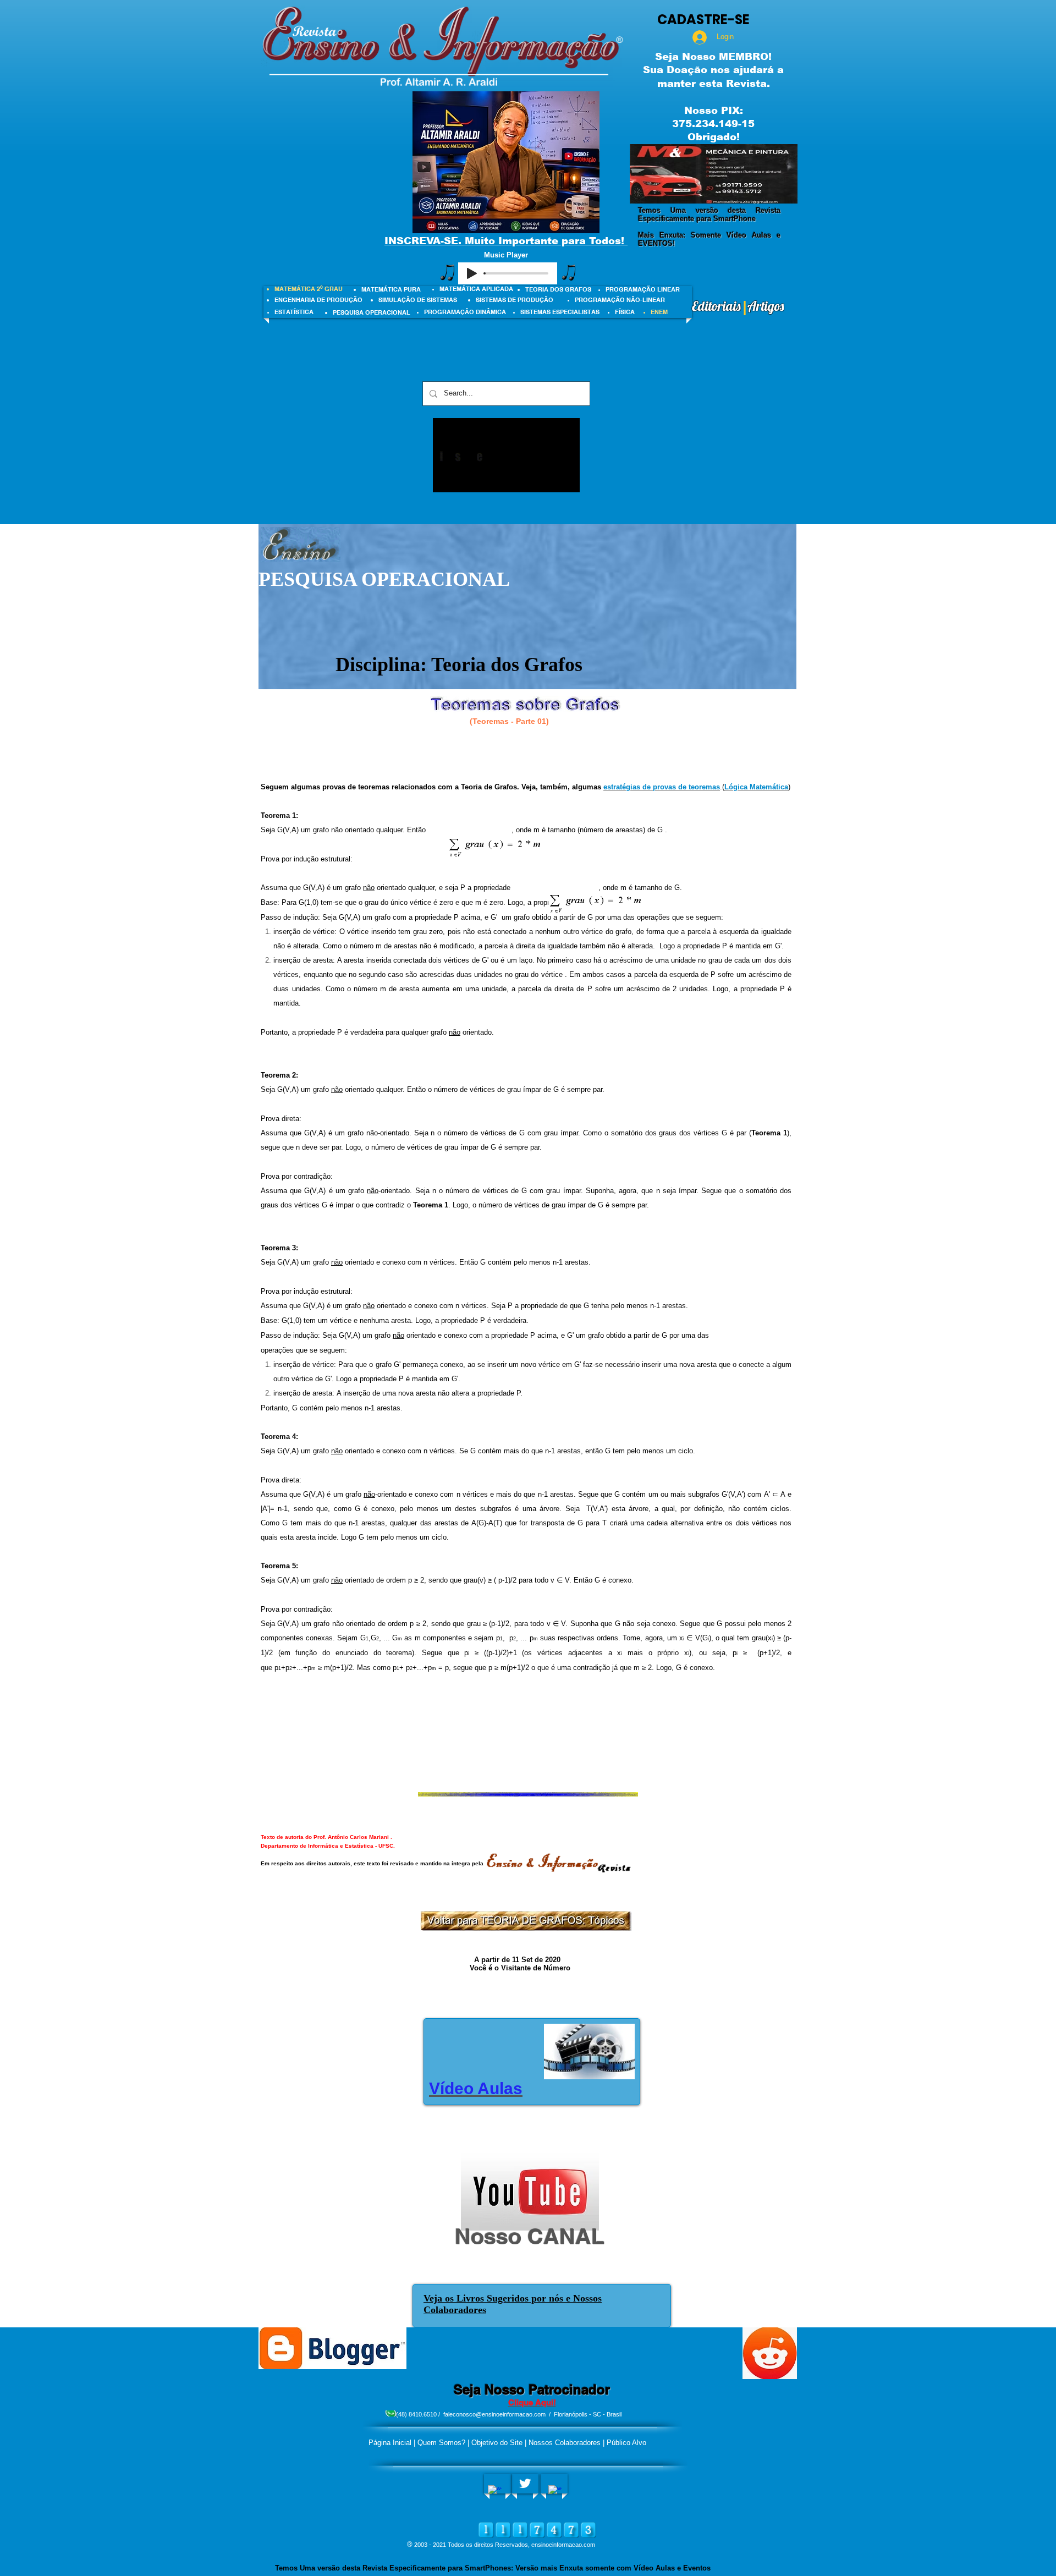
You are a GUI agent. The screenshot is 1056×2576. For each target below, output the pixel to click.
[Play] (472, 273)
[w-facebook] (495, 2492)
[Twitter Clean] (525, 2483)
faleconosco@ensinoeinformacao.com (494, 2414)
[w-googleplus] (555, 2492)
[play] (774, 194)
